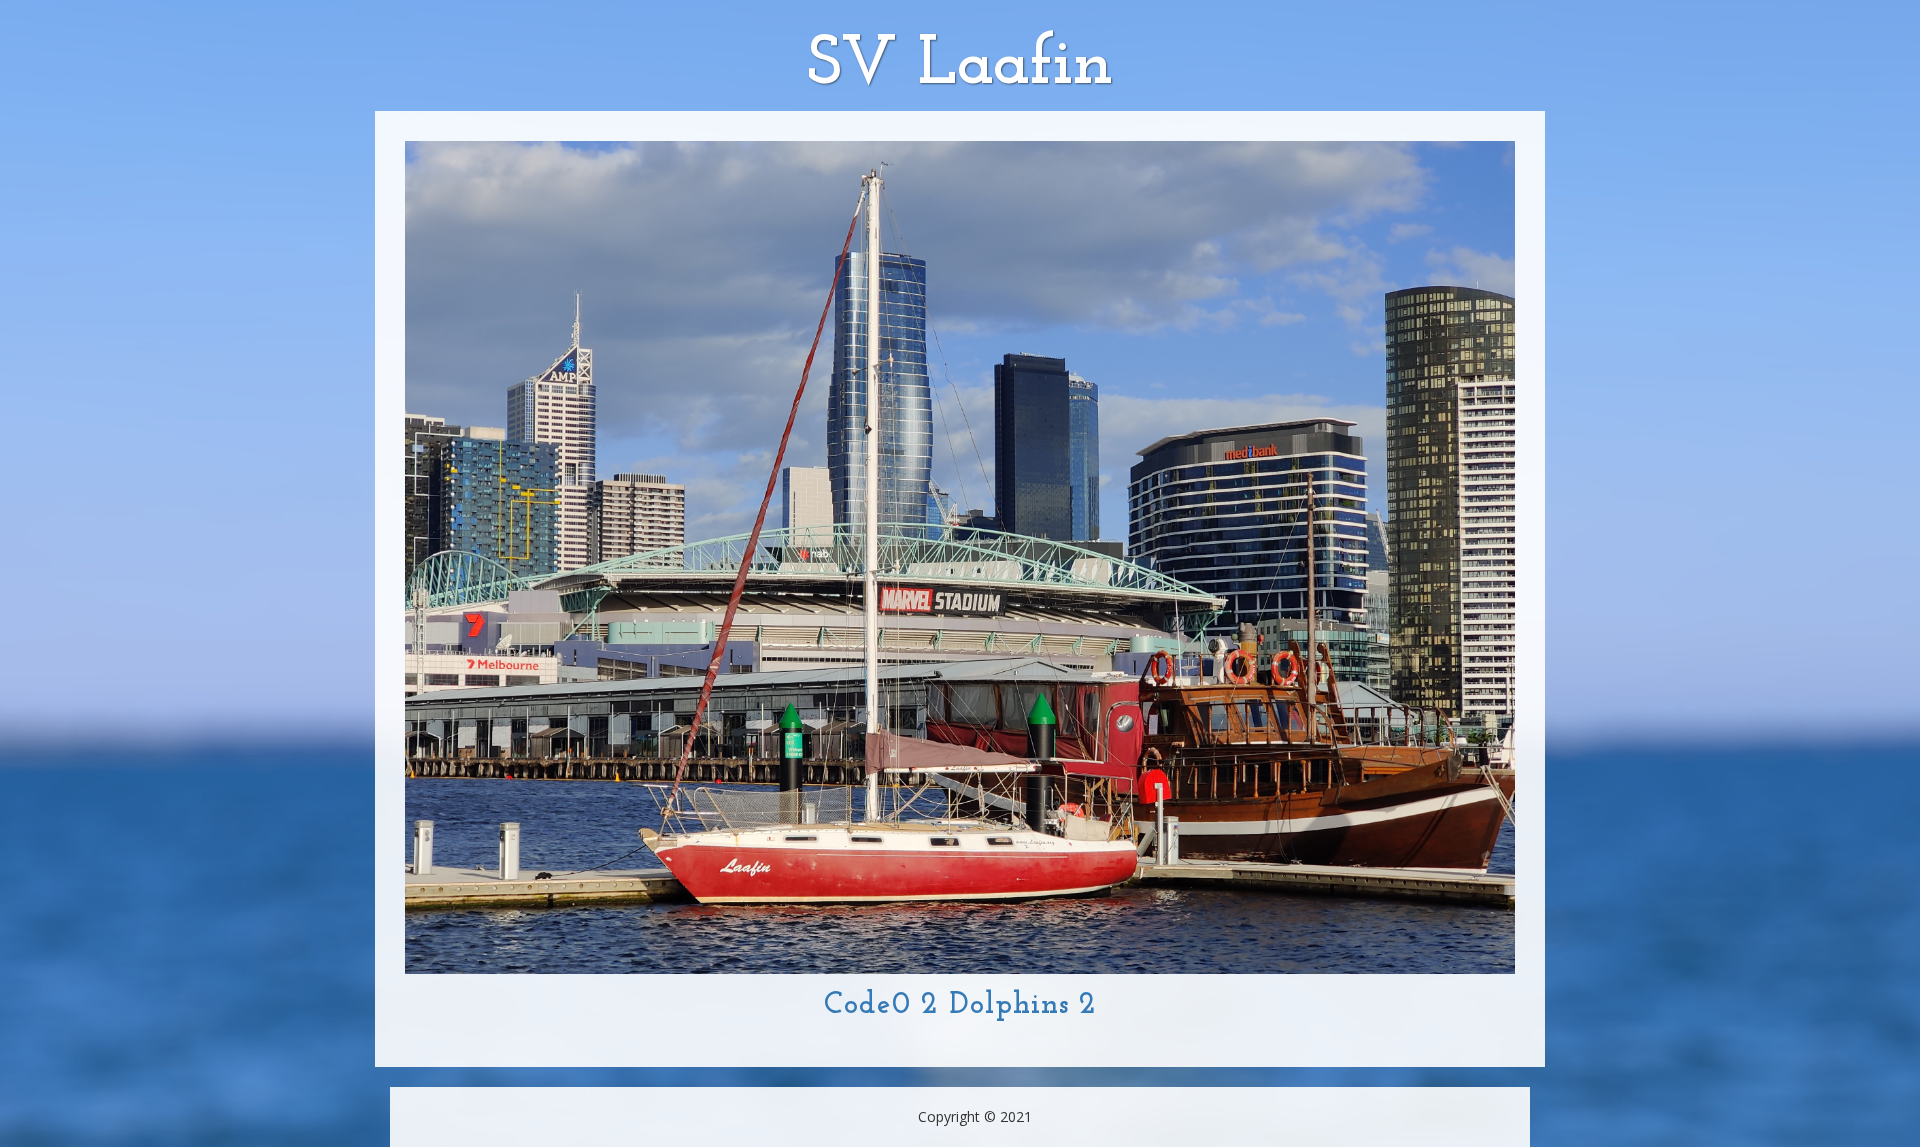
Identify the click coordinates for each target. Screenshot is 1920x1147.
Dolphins (1009, 1005)
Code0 (867, 1005)
